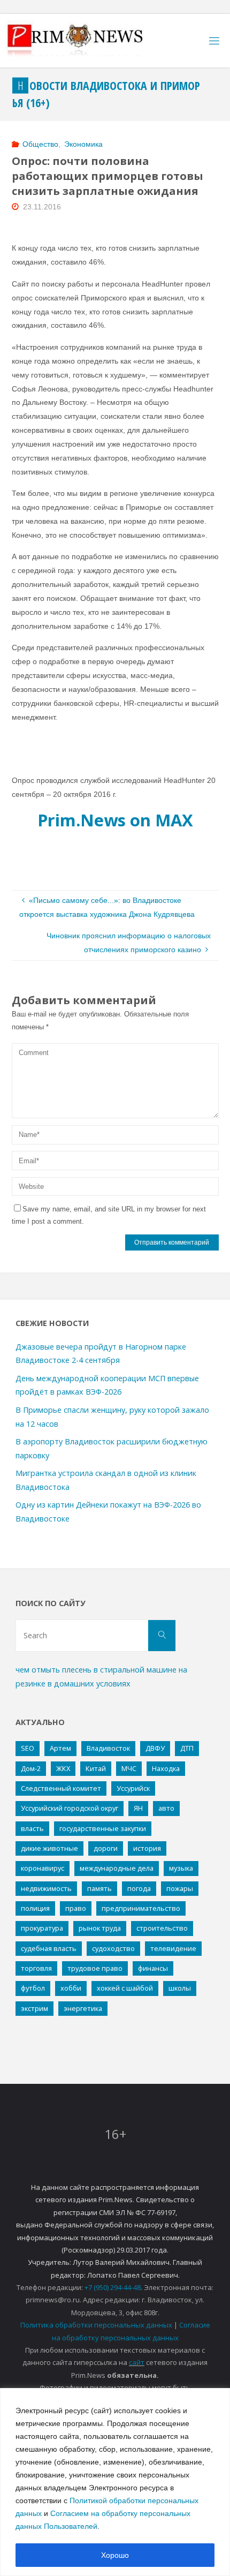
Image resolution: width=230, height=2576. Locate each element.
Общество (40, 144)
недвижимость (46, 1888)
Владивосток (108, 1748)
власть (32, 1828)
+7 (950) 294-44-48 (113, 2287)
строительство (162, 1928)
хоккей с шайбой (125, 1988)
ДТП (187, 1748)
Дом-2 (31, 1768)
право (76, 1908)
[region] (115, 2482)
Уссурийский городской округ (70, 1808)
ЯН (138, 1808)
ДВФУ (155, 1748)
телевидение (173, 1948)
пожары (180, 1888)
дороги (106, 1848)
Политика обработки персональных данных (96, 2325)
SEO (28, 1748)
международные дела (117, 1868)
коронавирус (43, 1868)
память (99, 1888)
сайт (137, 2362)
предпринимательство (141, 1908)
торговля (36, 1968)
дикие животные (49, 1848)
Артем (60, 1748)
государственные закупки (103, 1828)
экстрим (34, 2008)
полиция (35, 1908)
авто (166, 1808)
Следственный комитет (61, 1788)
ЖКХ (63, 1768)
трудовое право (95, 1968)
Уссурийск (133, 1788)
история (147, 1848)
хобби (71, 1988)
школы (180, 1988)
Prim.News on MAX (115, 820)
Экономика (83, 144)
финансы (153, 1968)
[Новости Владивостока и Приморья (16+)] (86, 41)
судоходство (113, 1948)
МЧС (129, 1768)
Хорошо (115, 2555)
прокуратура (42, 1928)
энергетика (83, 2008)
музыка (181, 1868)
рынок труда (100, 1928)
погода (139, 1888)
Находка (166, 1768)
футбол (33, 1988)
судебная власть (49, 1948)
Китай (96, 1768)
